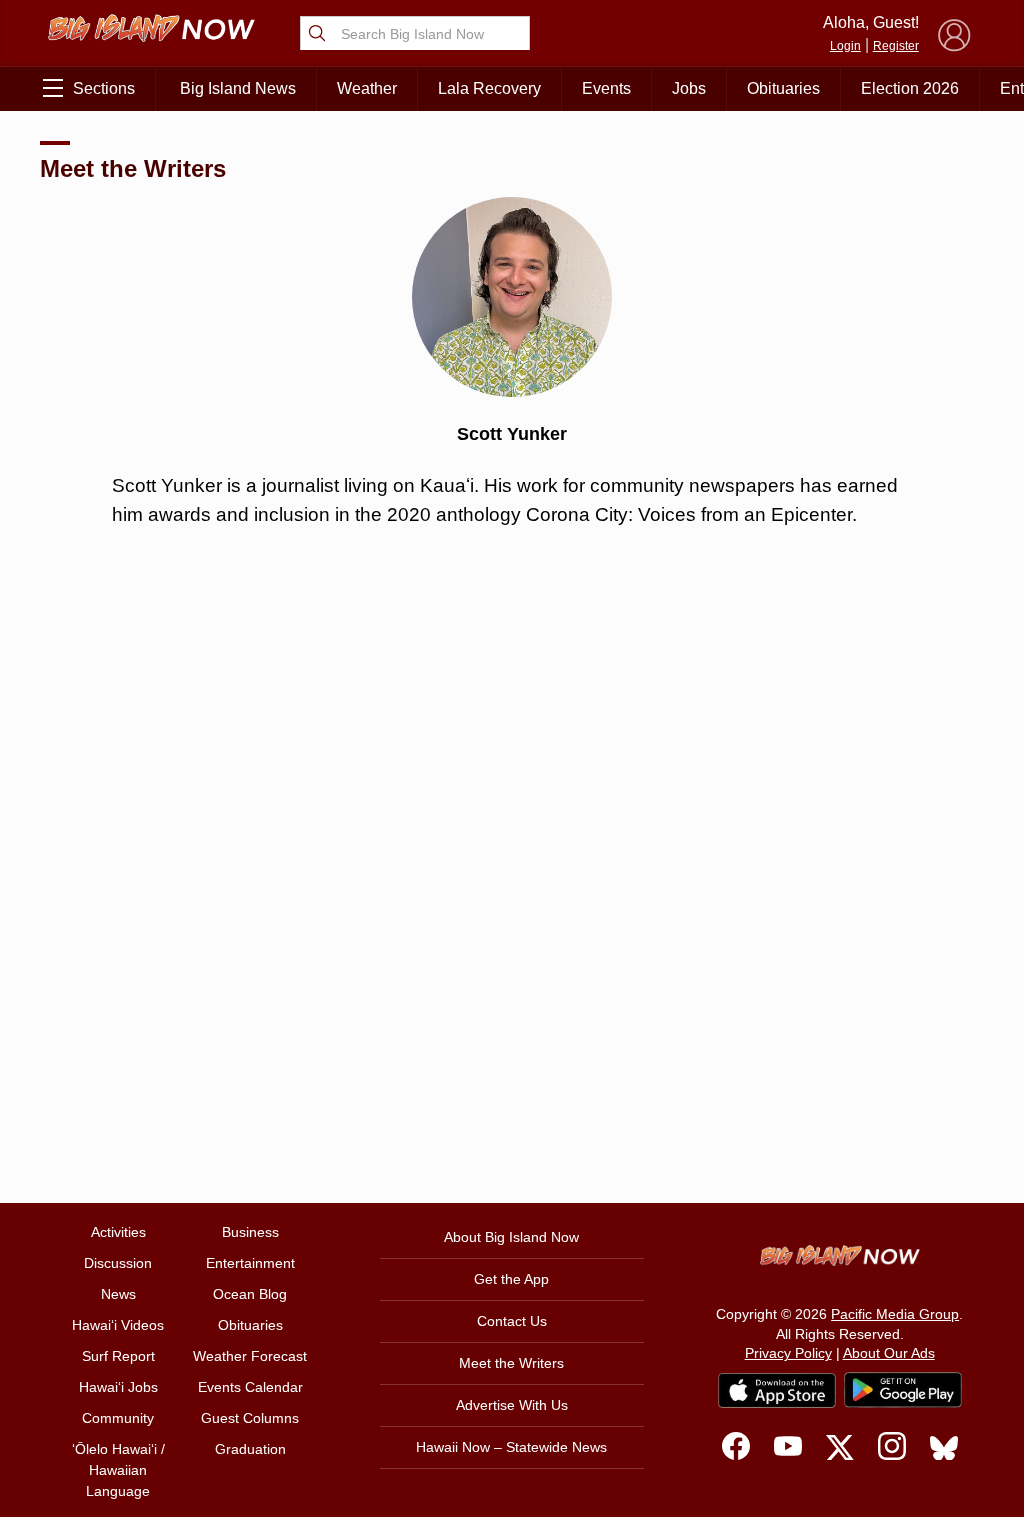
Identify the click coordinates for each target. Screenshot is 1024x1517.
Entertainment (250, 1263)
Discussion (118, 1263)
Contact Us (512, 1321)
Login (845, 46)
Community (118, 1418)
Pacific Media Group (895, 1314)
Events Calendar (250, 1387)
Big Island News (238, 88)
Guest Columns (250, 1418)
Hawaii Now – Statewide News (511, 1447)
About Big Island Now (511, 1237)
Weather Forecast (250, 1356)
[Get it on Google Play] (903, 1390)
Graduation (250, 1449)
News (118, 1294)
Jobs (689, 88)
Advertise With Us (512, 1405)
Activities (118, 1232)
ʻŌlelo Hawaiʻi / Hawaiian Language (118, 1470)
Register (896, 46)
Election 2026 (910, 88)
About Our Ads (889, 1353)
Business (250, 1232)
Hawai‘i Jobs (118, 1387)
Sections (104, 88)
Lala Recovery (489, 88)
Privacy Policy (788, 1353)
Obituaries (783, 88)
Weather (367, 88)
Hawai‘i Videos (118, 1325)
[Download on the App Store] (777, 1390)
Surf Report (118, 1356)
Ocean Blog (250, 1294)
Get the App (511, 1279)
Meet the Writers (133, 168)
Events (606, 88)
